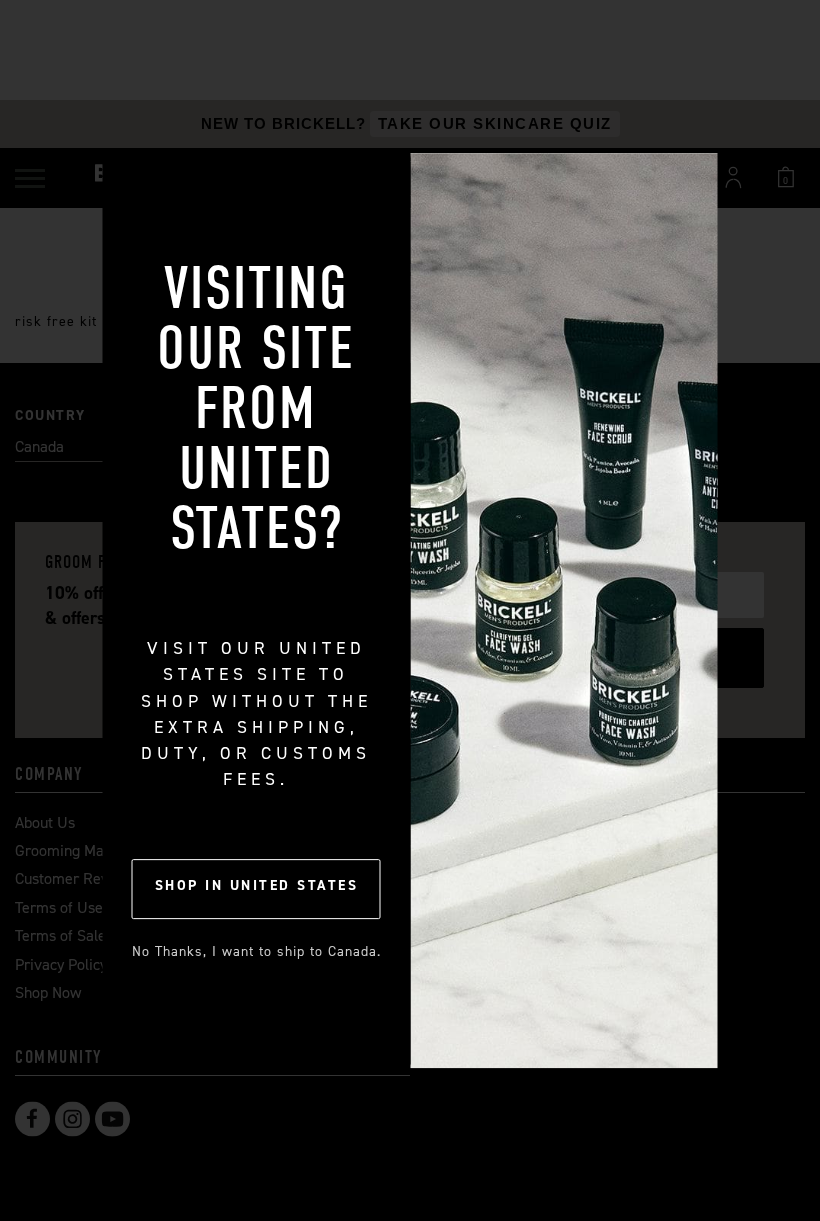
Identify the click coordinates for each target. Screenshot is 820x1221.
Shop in (257, 885)
